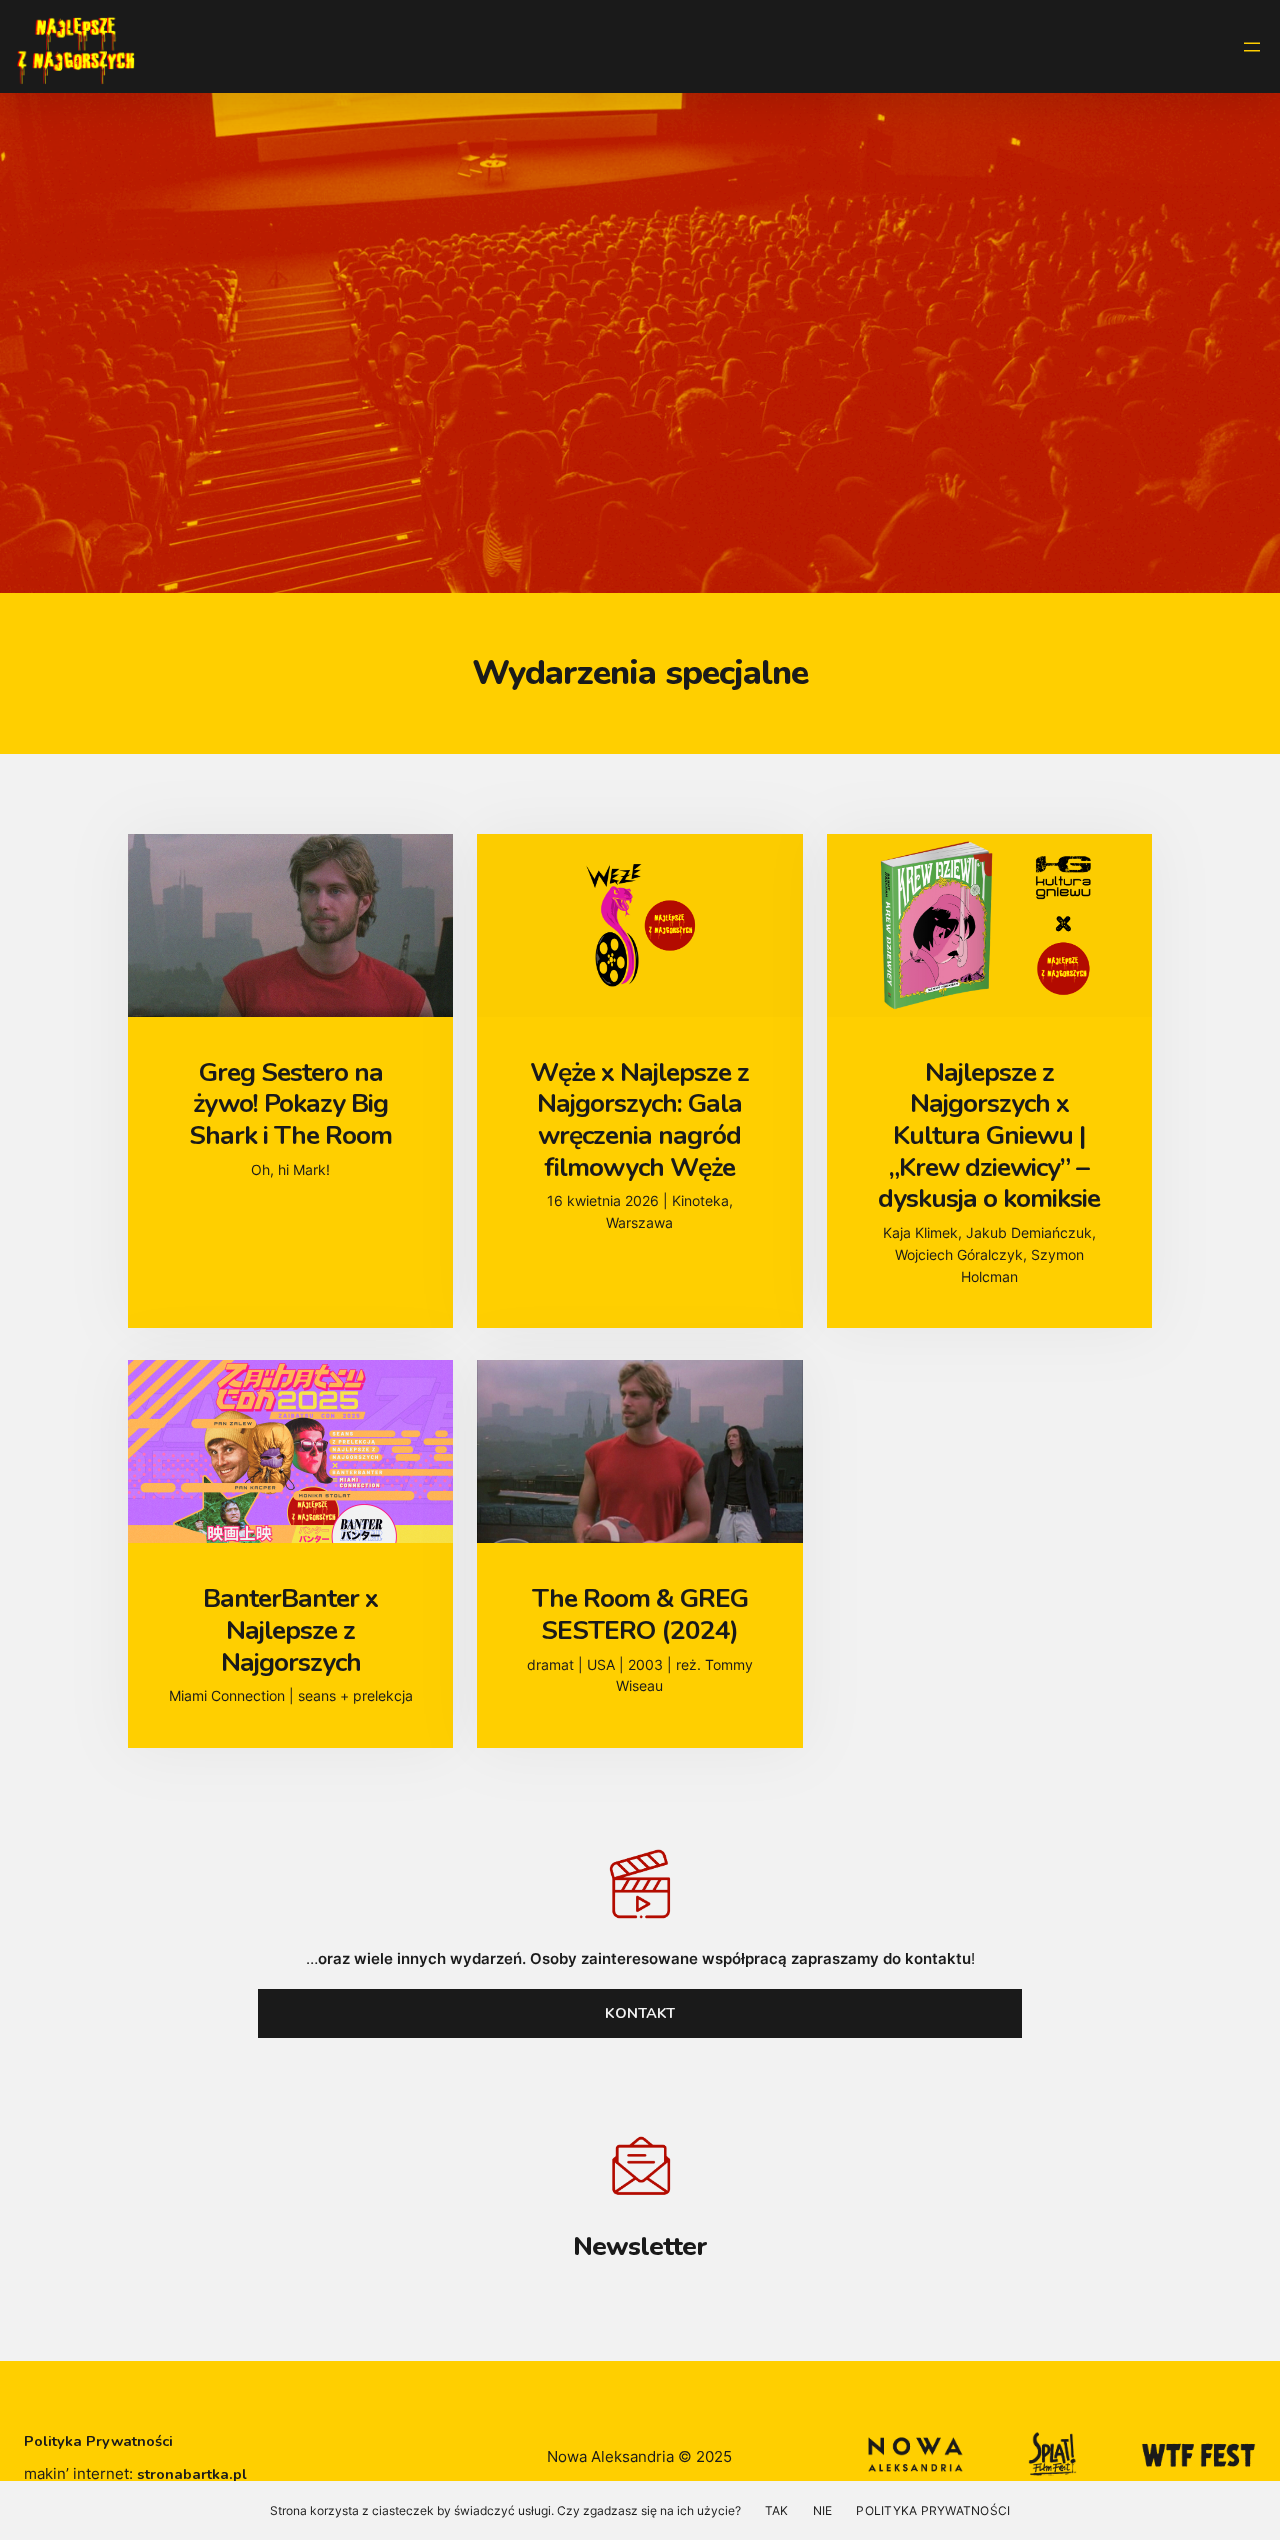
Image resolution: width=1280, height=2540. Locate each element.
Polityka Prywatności (98, 2441)
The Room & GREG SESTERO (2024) (640, 1614)
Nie (823, 2510)
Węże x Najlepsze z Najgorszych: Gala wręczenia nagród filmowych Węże (639, 1120)
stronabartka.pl (192, 2474)
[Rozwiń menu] (1252, 47)
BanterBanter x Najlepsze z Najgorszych (290, 1630)
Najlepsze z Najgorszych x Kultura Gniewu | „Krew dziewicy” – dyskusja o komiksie (989, 1136)
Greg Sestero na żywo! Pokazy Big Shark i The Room (290, 1104)
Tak (777, 2510)
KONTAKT (640, 2013)
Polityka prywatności (933, 2510)
